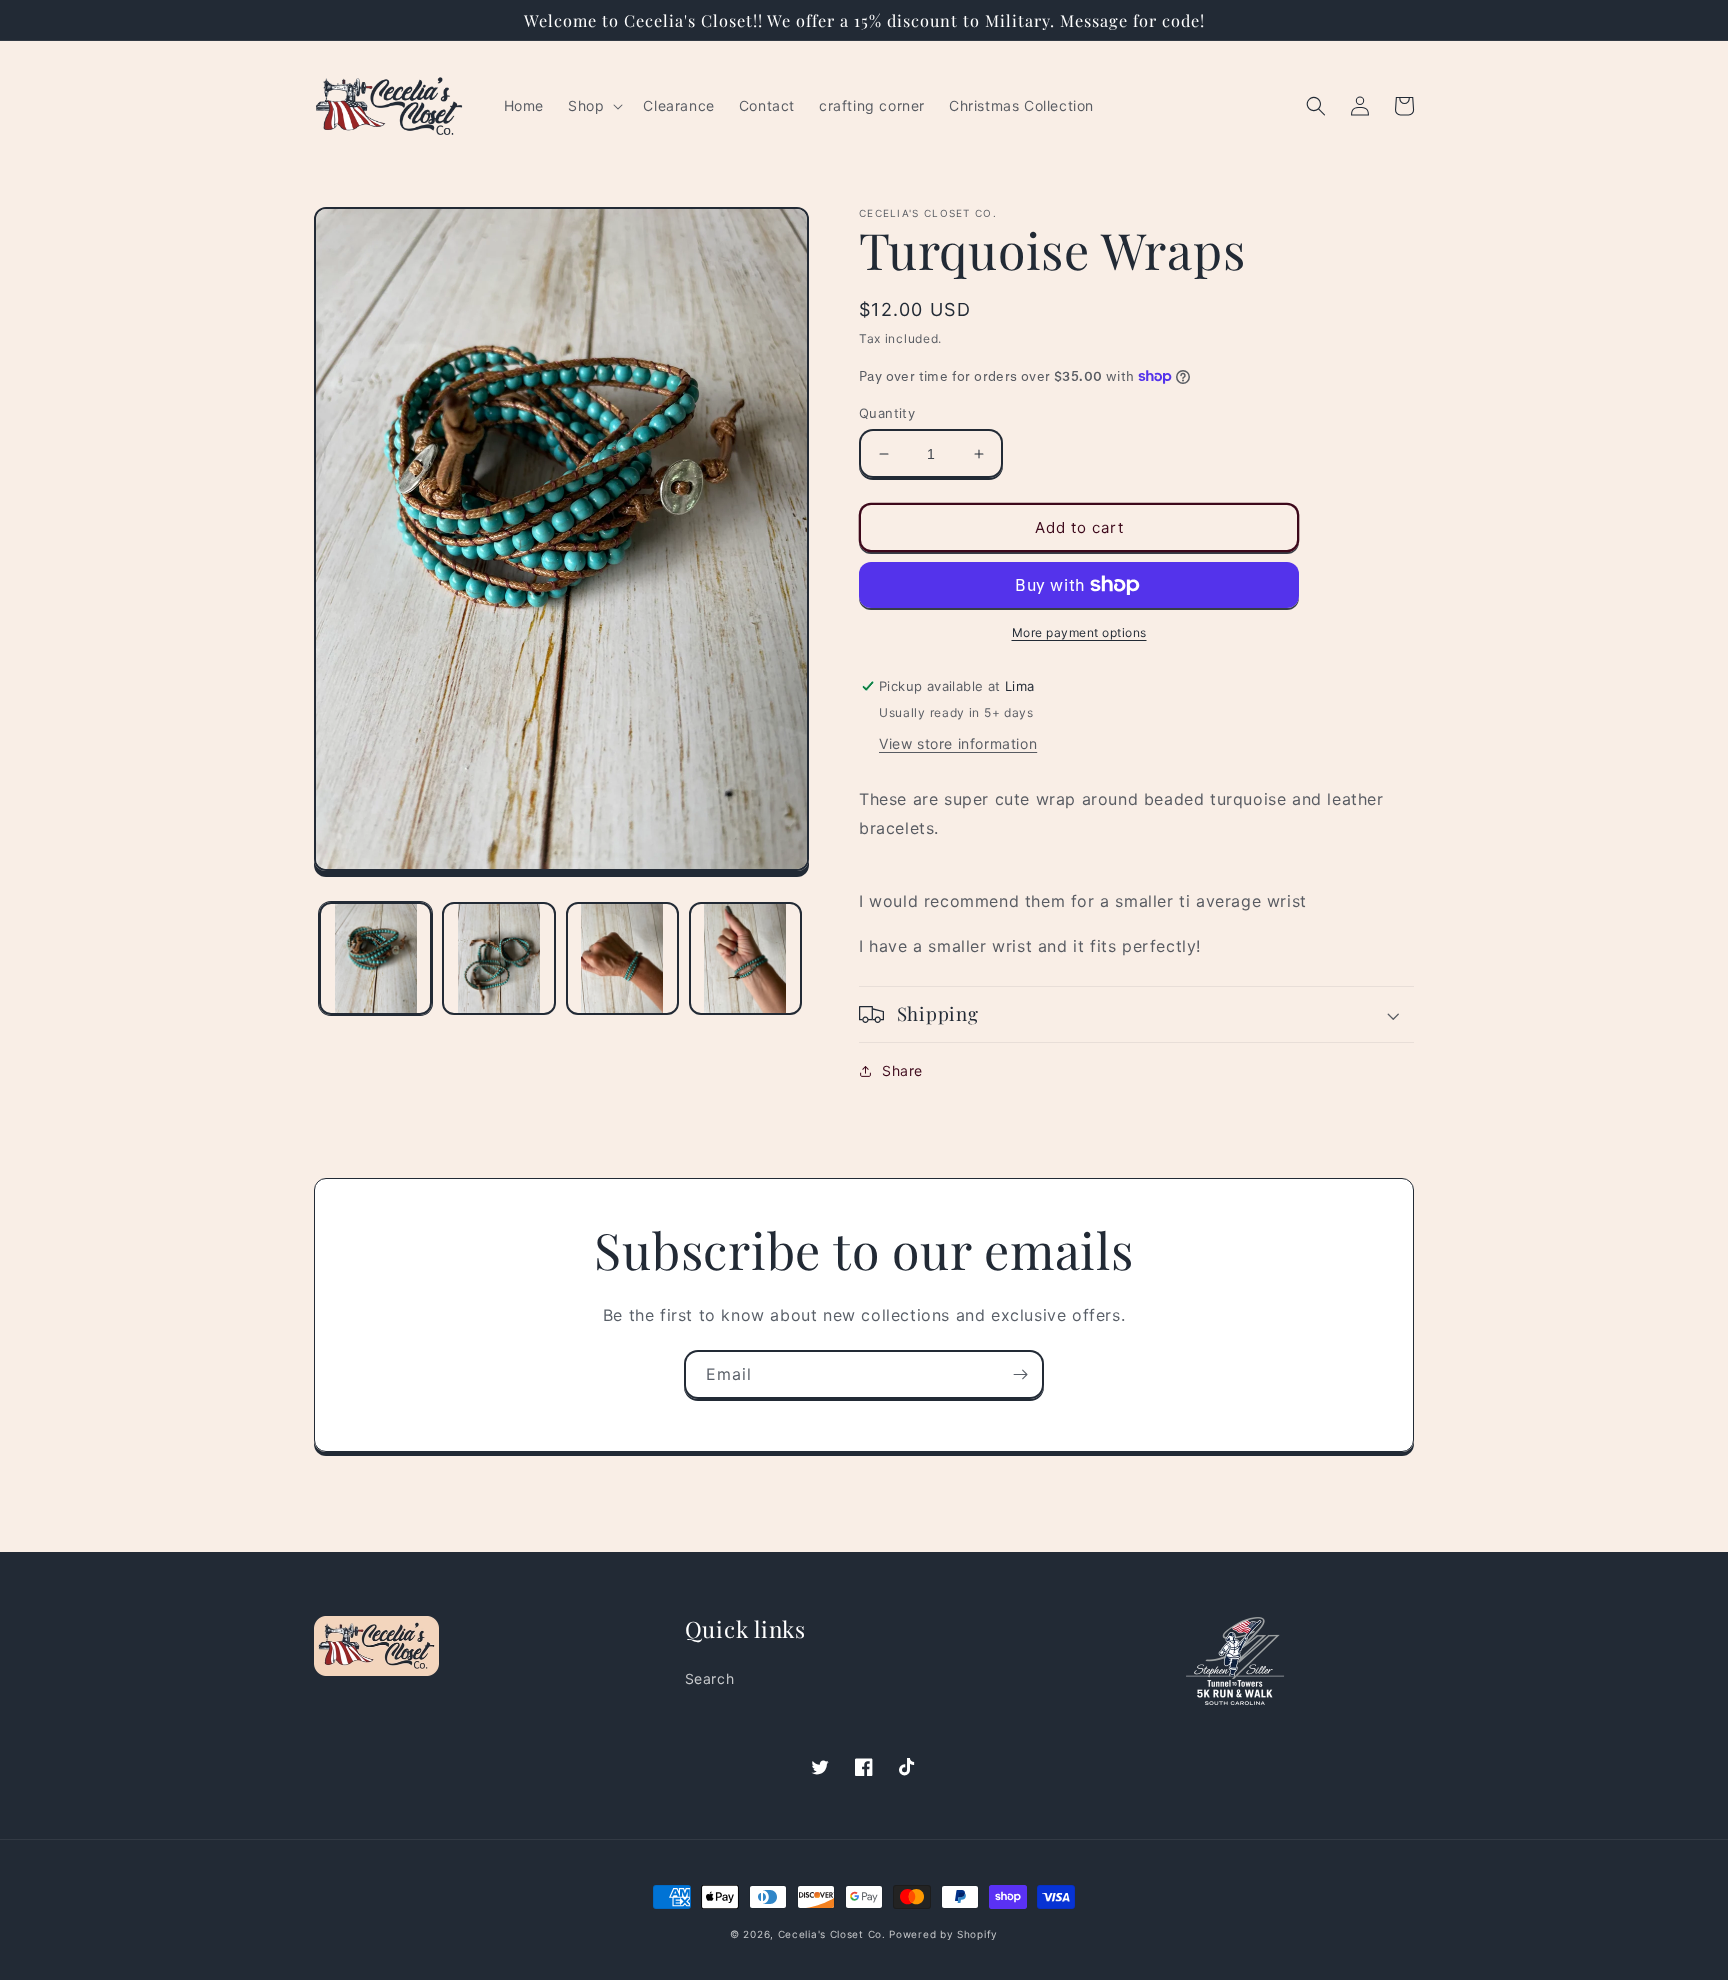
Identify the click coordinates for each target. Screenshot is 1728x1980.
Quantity (887, 413)
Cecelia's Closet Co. (832, 1934)
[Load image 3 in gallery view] (622, 958)
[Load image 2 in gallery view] (498, 958)
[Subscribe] (1020, 1374)
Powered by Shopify (943, 1934)
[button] (593, 106)
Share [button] (902, 1070)
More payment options (1079, 632)
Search (710, 1678)
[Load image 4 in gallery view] (745, 958)
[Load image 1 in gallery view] (375, 958)
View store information (958, 743)
